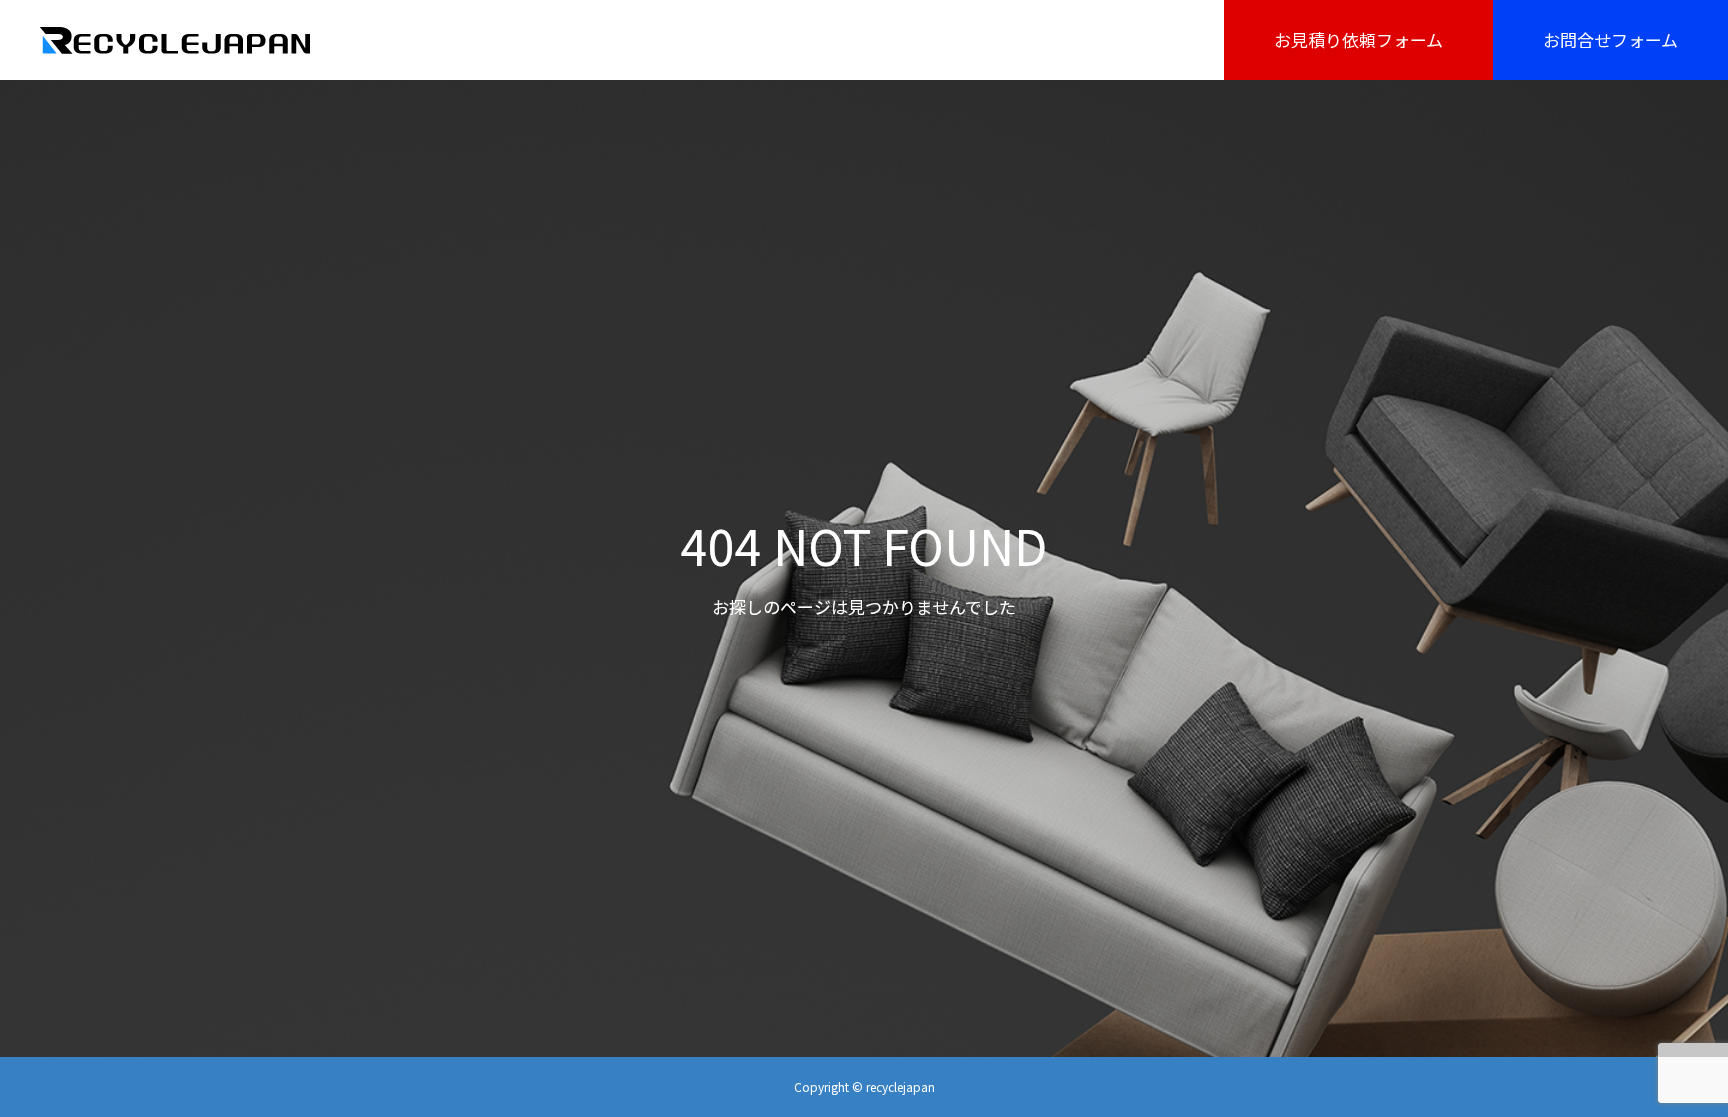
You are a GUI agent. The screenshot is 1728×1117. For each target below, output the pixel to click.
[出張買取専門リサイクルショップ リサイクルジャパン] (176, 40)
